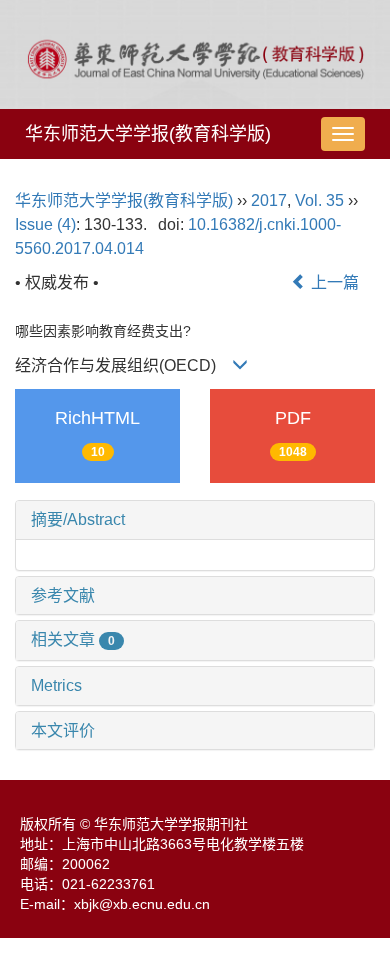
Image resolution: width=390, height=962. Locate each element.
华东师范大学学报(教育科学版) (148, 134)
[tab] (195, 520)
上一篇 (333, 282)
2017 (269, 200)
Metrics (56, 685)
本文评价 (63, 730)
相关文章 (73, 639)
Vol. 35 (319, 200)
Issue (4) (45, 224)
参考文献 (63, 595)
